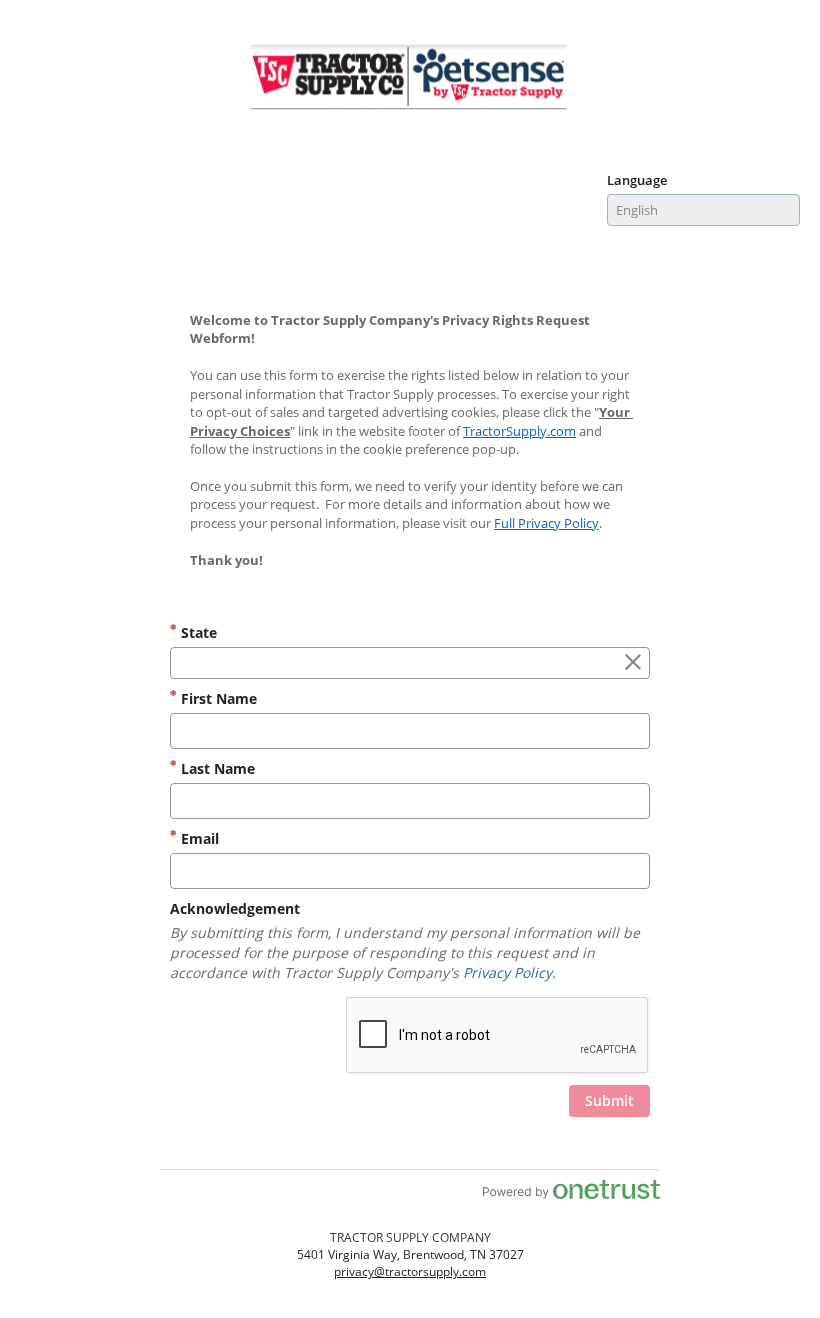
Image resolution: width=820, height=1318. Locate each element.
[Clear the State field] (633, 663)
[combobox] (703, 210)
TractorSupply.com (519, 431)
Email (198, 838)
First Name (217, 698)
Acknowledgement (235, 908)
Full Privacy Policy (546, 523)
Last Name (216, 768)
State (197, 632)
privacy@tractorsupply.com (410, 1271)
